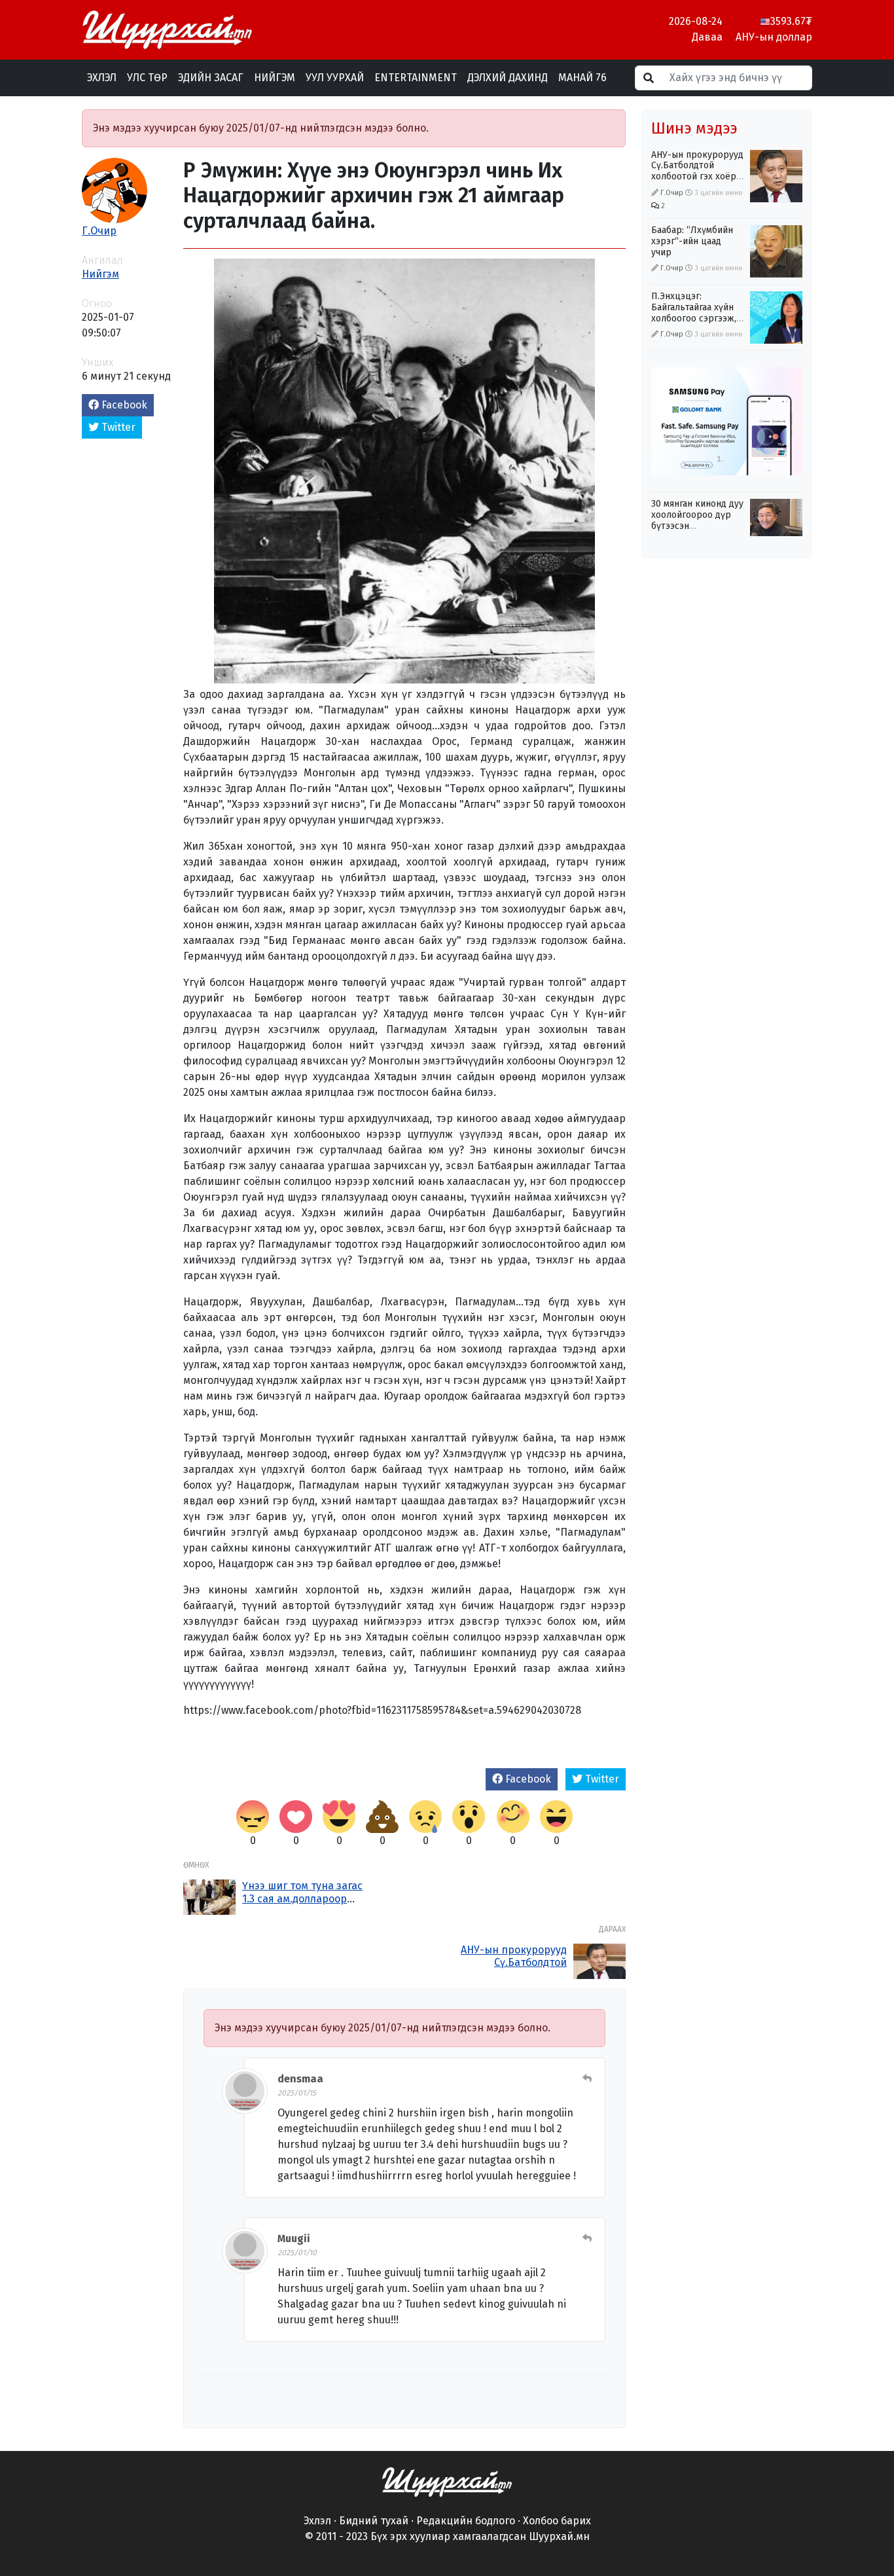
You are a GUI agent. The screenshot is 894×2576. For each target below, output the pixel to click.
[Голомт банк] (727, 421)
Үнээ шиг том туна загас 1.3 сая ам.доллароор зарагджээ (302, 1898)
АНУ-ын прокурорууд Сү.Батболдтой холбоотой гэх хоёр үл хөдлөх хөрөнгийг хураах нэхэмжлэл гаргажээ (697, 182)
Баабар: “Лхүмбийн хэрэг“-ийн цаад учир (692, 241)
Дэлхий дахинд (508, 78)
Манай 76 (582, 78)
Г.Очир (99, 231)
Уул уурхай (335, 78)
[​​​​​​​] (447, 2481)
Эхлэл (102, 78)
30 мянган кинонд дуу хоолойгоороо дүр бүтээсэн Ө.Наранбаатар (697, 520)
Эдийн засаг (211, 78)
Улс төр (147, 78)
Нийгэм (275, 78)
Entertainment (416, 78)
